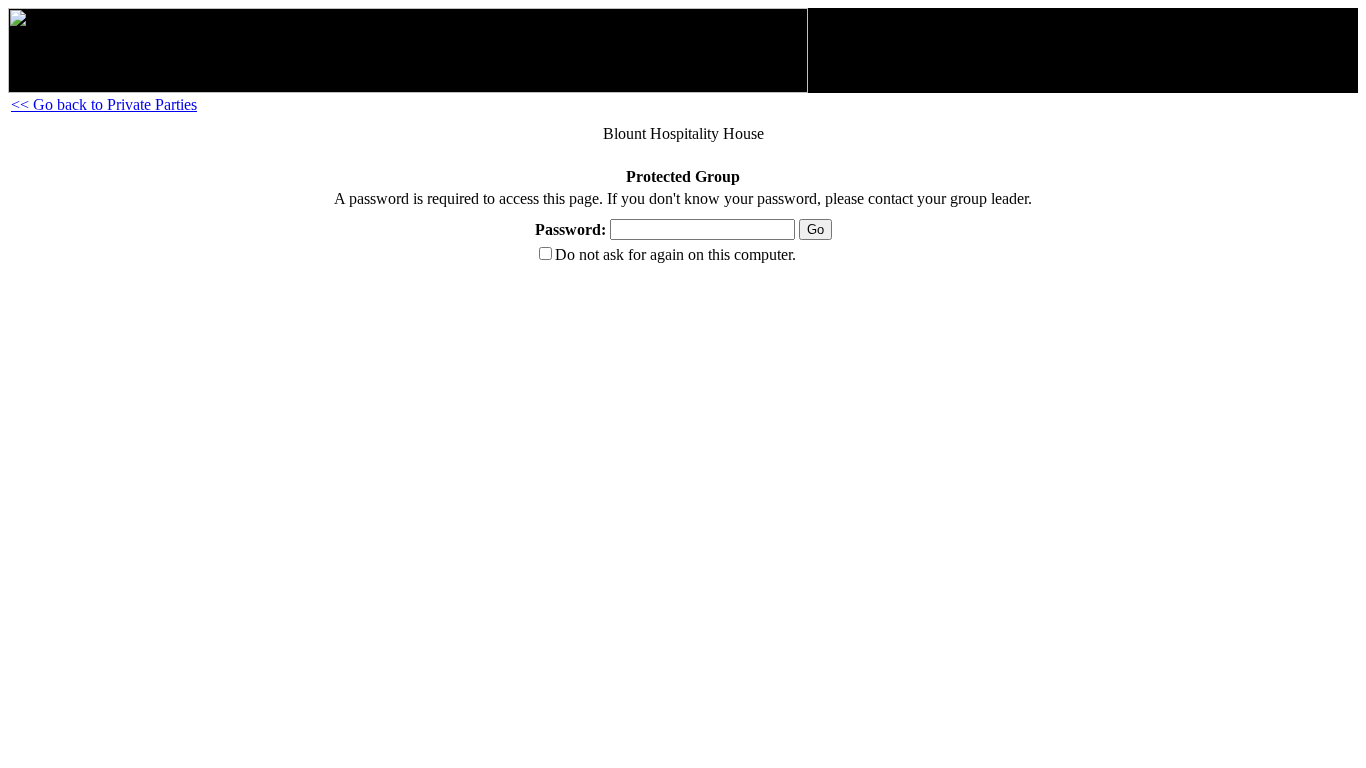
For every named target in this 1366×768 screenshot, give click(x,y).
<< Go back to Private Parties (104, 104)
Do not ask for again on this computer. (675, 254)
